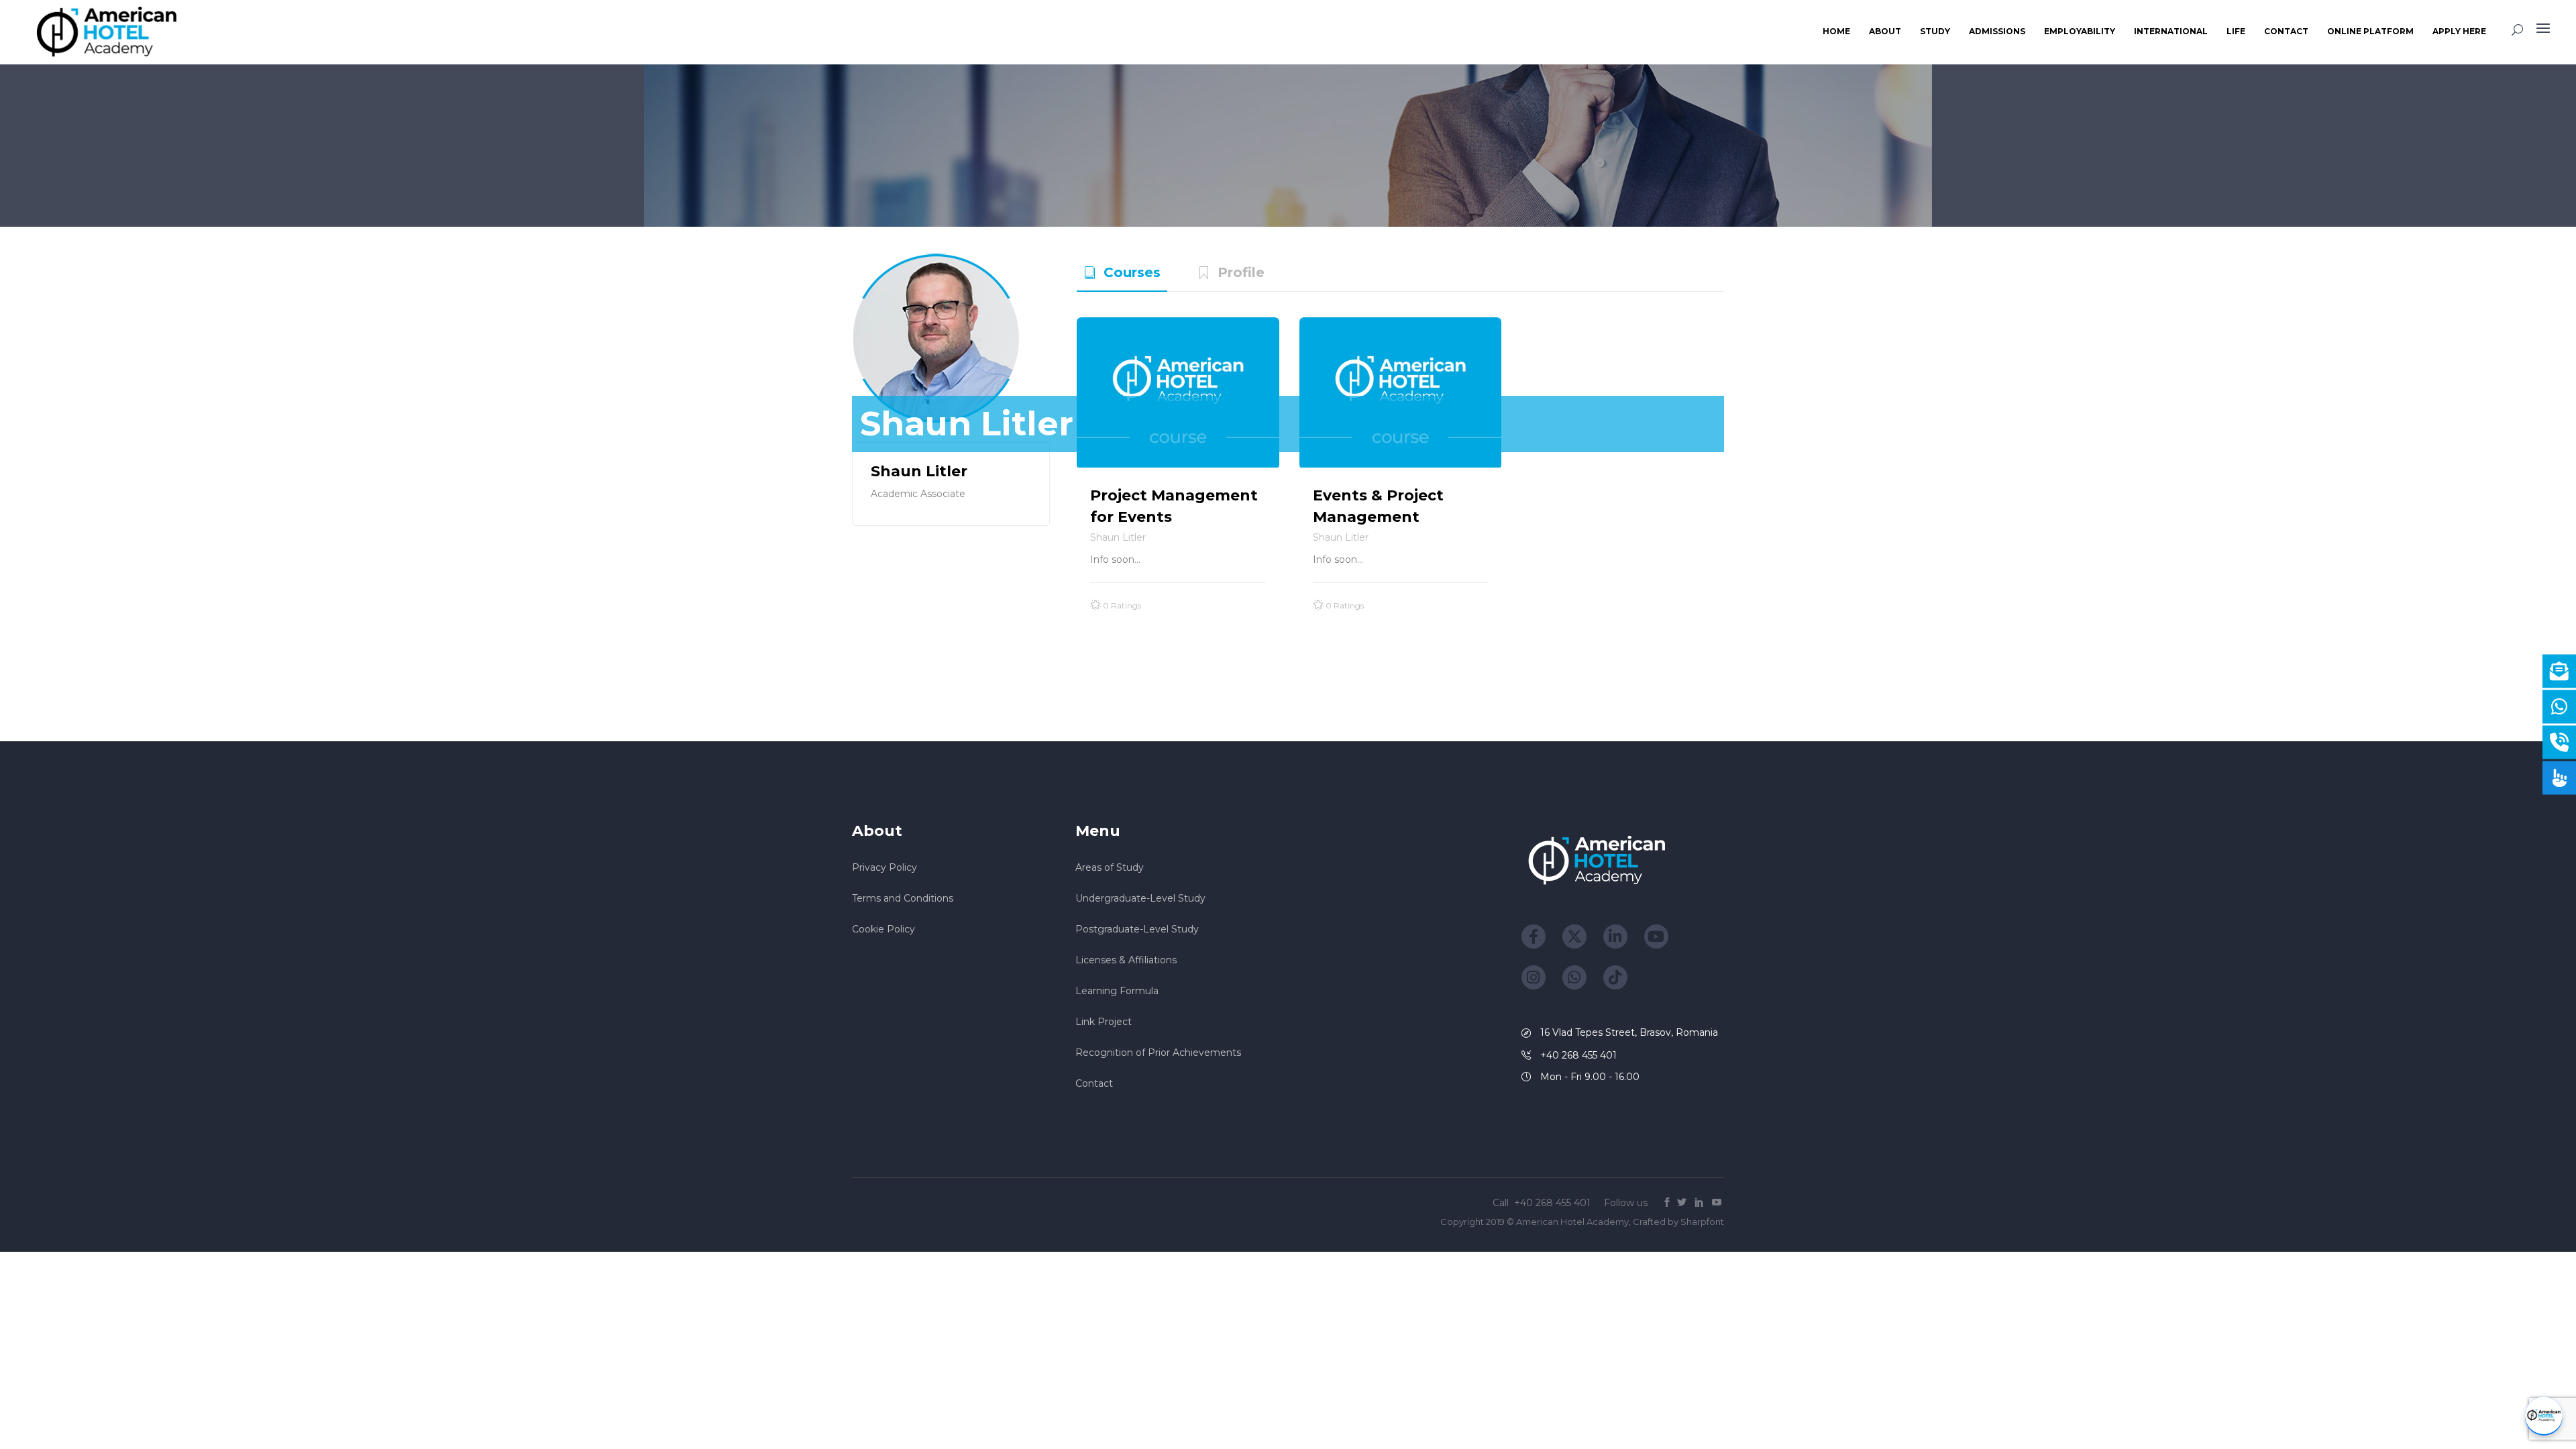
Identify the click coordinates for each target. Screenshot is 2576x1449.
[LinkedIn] (1615, 936)
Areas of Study (1110, 867)
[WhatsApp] (1574, 977)
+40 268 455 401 (1554, 1203)
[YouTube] (1656, 936)
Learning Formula (1117, 991)
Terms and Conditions (903, 898)
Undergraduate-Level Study (1140, 898)
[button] (2544, 1416)
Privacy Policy (884, 867)
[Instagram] (1534, 977)
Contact (1094, 1083)
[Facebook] (1534, 936)
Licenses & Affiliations (1126, 960)
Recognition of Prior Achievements (1158, 1053)
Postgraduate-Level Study (1137, 929)
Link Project (1104, 1022)
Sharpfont (1702, 1222)
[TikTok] (1615, 977)
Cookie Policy (883, 929)
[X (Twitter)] (1574, 936)
